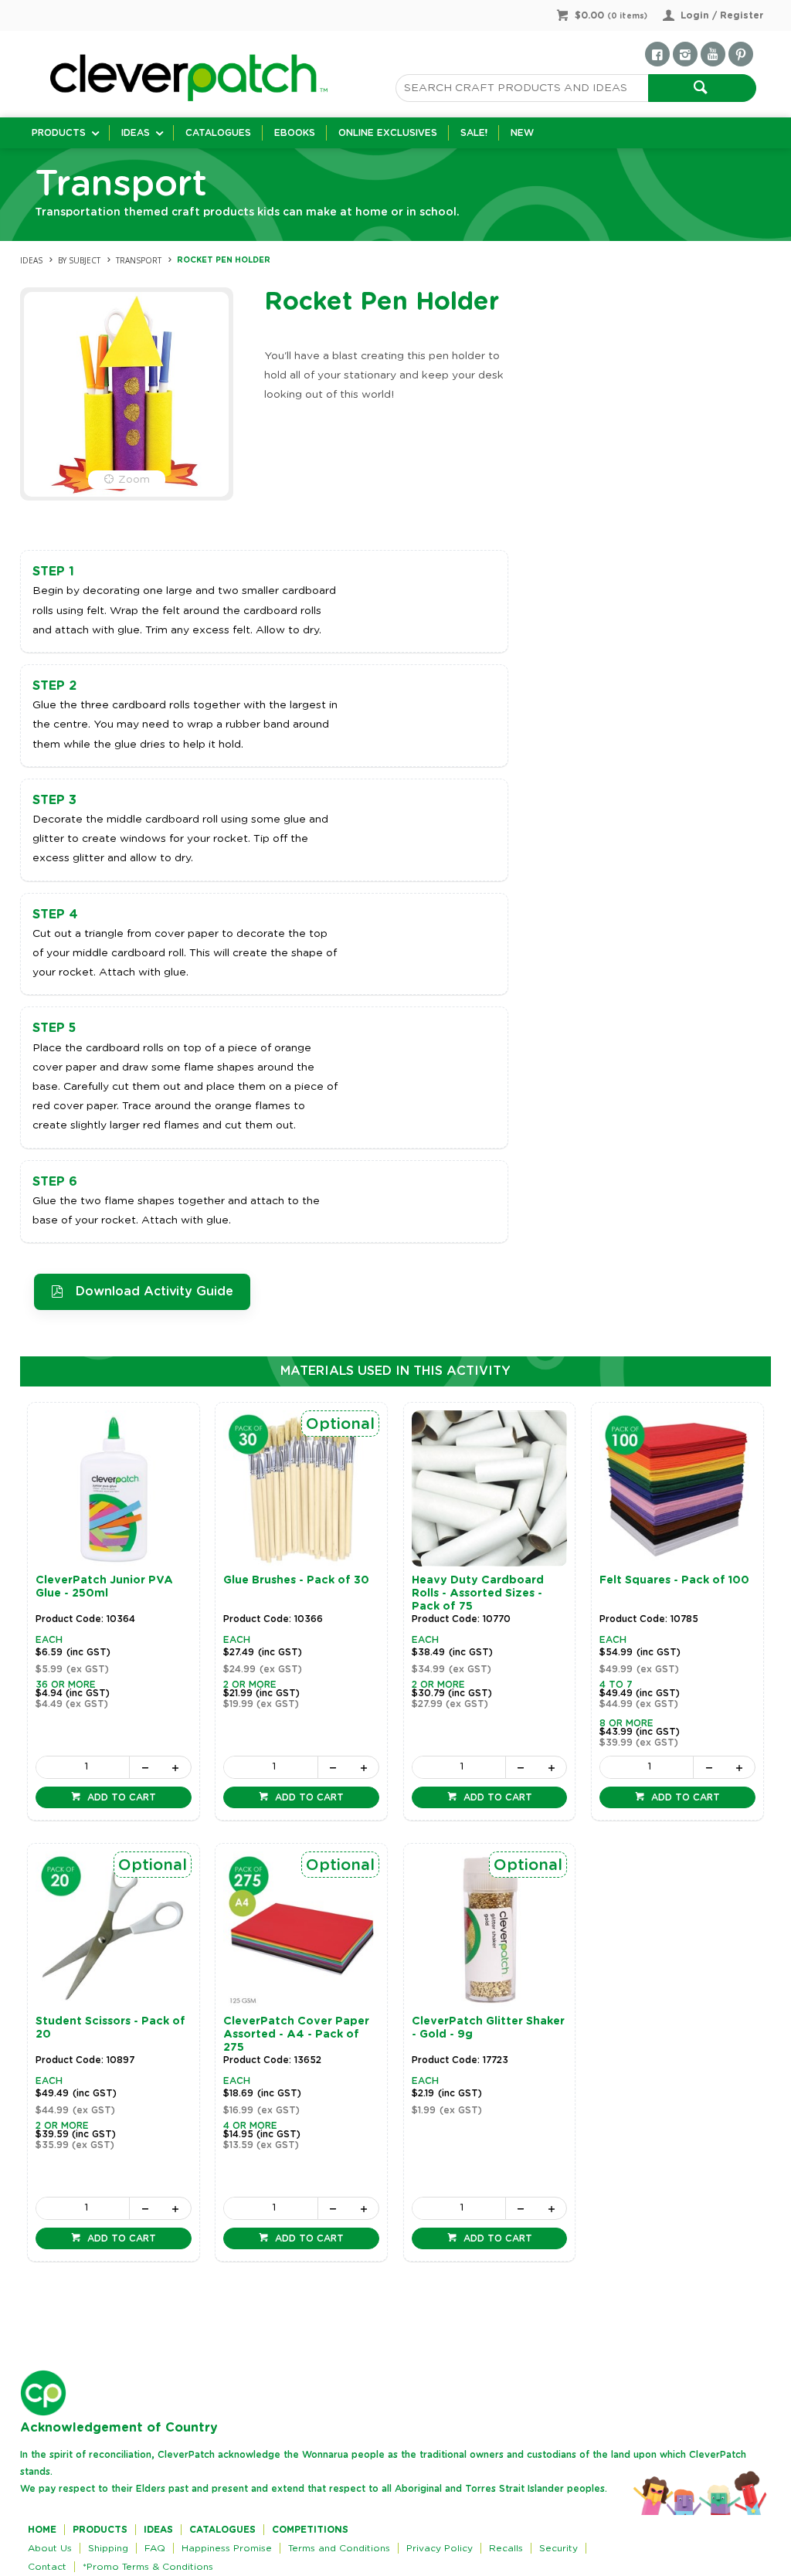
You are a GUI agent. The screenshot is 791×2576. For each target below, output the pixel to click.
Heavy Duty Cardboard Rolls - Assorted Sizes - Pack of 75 (478, 1593)
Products (59, 133)
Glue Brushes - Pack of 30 (296, 1580)
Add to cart (120, 1797)
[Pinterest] (741, 54)
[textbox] (522, 88)
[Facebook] (657, 54)
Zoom (134, 480)
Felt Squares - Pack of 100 (674, 1580)
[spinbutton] (83, 1767)
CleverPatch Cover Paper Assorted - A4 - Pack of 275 (296, 2035)
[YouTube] (713, 54)
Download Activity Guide (154, 1291)
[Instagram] (685, 54)
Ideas (136, 133)
